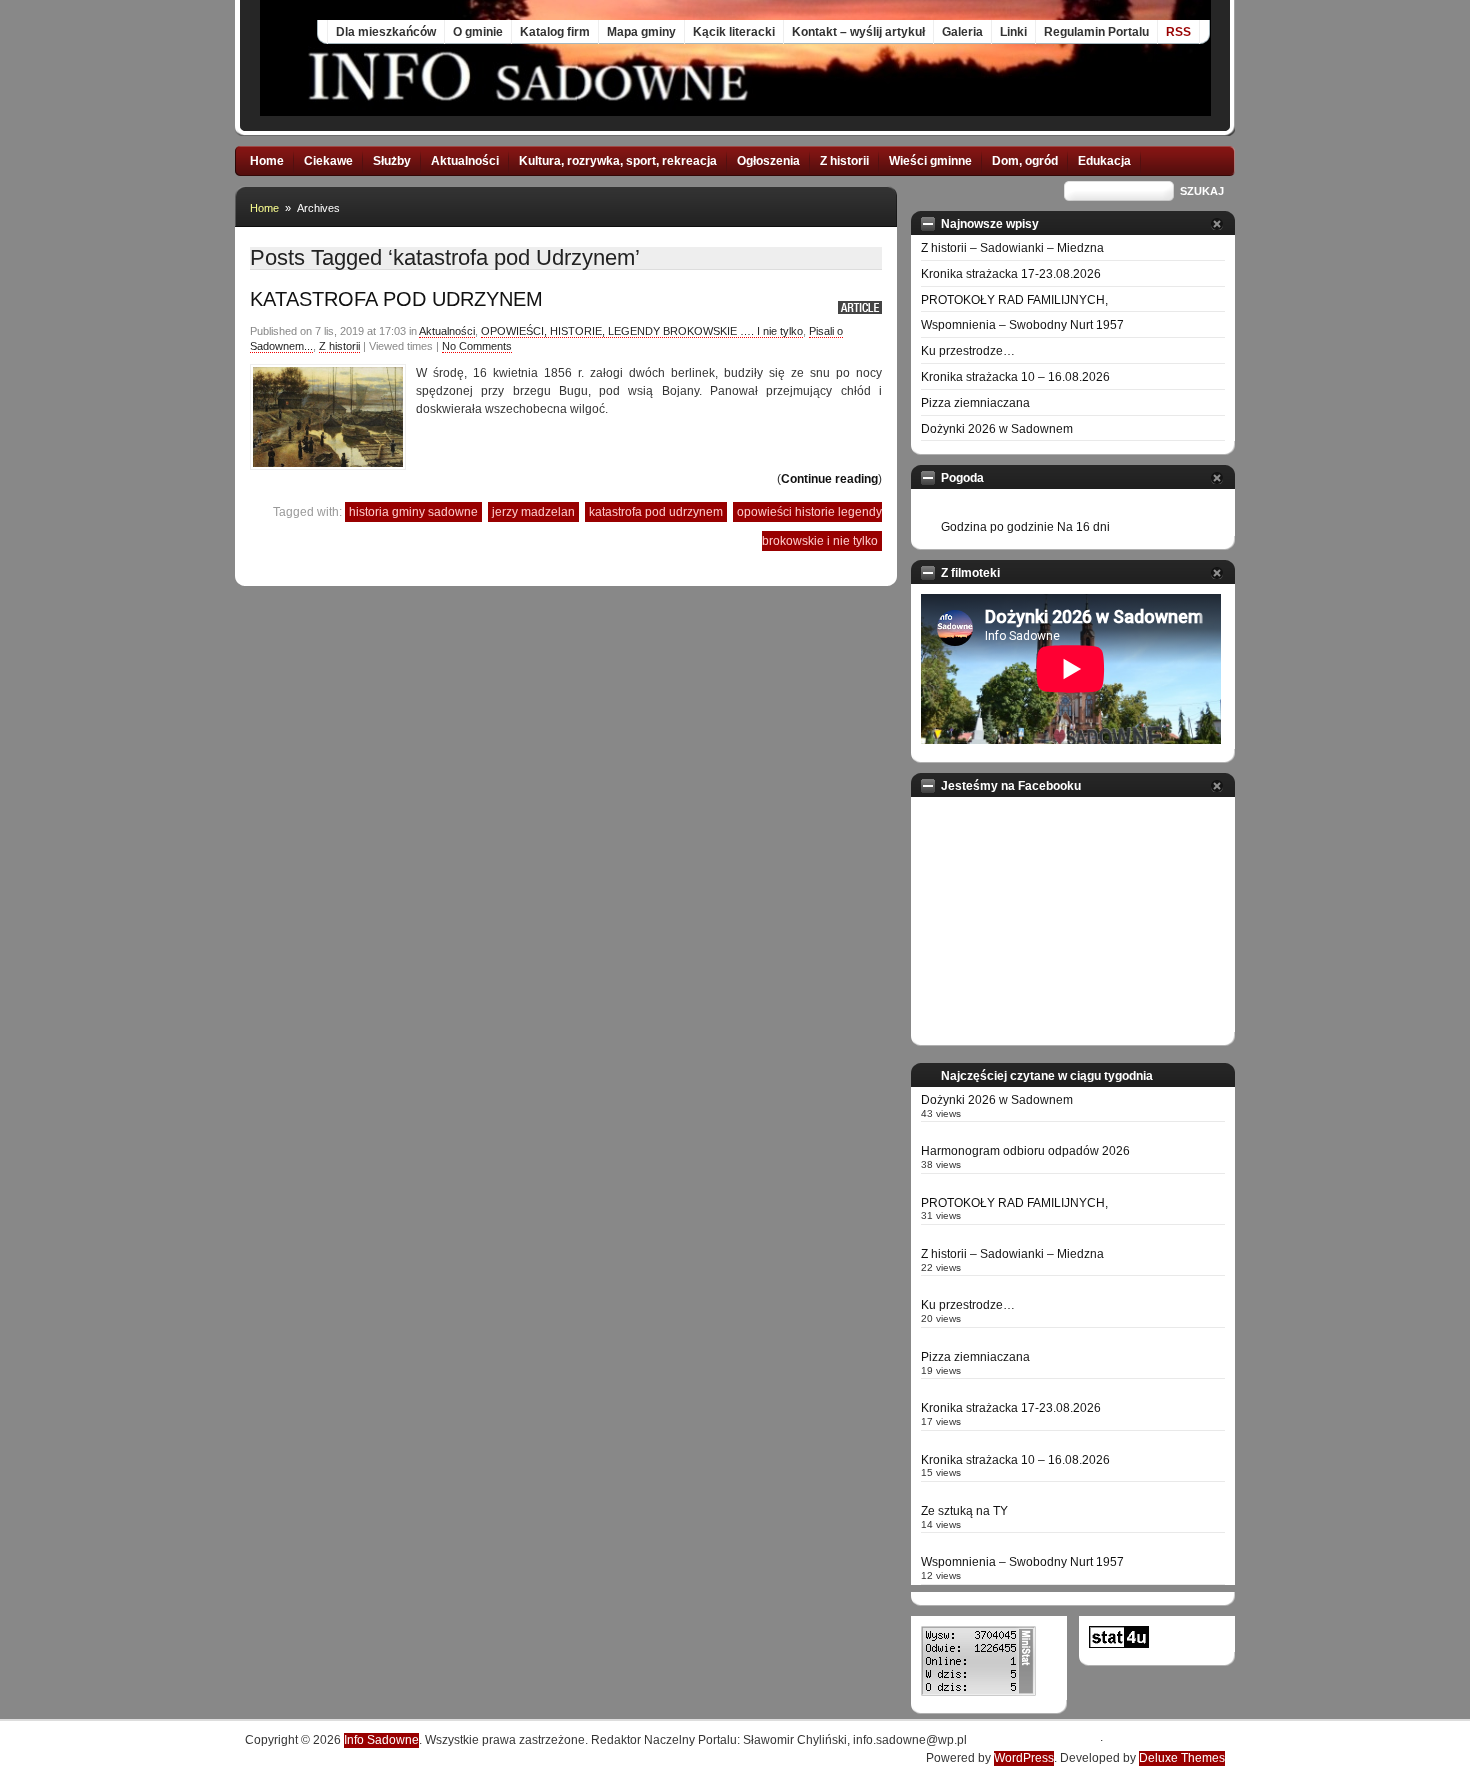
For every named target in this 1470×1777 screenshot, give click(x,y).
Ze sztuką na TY (964, 1511)
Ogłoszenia (768, 161)
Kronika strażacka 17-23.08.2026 (1011, 274)
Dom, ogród (1025, 161)
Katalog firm (555, 32)
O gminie (478, 32)
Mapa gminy (641, 32)
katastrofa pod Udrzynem (656, 512)
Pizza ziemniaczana (975, 403)
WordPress (1024, 1758)
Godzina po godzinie (997, 527)
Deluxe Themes (1182, 1758)
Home (267, 161)
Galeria (962, 32)
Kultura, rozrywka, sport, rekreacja (618, 161)
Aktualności (465, 161)
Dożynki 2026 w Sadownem (997, 429)
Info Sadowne (381, 1740)
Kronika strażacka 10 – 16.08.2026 (1015, 377)
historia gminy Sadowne (413, 512)
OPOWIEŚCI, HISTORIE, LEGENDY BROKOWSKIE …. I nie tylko (642, 331)
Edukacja (1104, 161)
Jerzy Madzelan (533, 512)
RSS (1178, 32)
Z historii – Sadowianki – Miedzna (1012, 248)
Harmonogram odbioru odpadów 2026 (1025, 1151)
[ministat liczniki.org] (978, 1692)
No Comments (477, 346)
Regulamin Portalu (1096, 32)
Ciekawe (328, 161)
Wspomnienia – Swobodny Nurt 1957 (1022, 325)
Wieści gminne (930, 161)
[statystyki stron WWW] (1119, 1644)
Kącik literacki (734, 32)
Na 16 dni (1083, 527)
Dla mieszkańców (386, 32)
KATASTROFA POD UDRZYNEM (396, 299)
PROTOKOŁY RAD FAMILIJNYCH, (1014, 300)
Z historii (844, 161)
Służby (392, 161)
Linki (1013, 32)
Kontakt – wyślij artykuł (858, 32)
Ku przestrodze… (968, 351)
